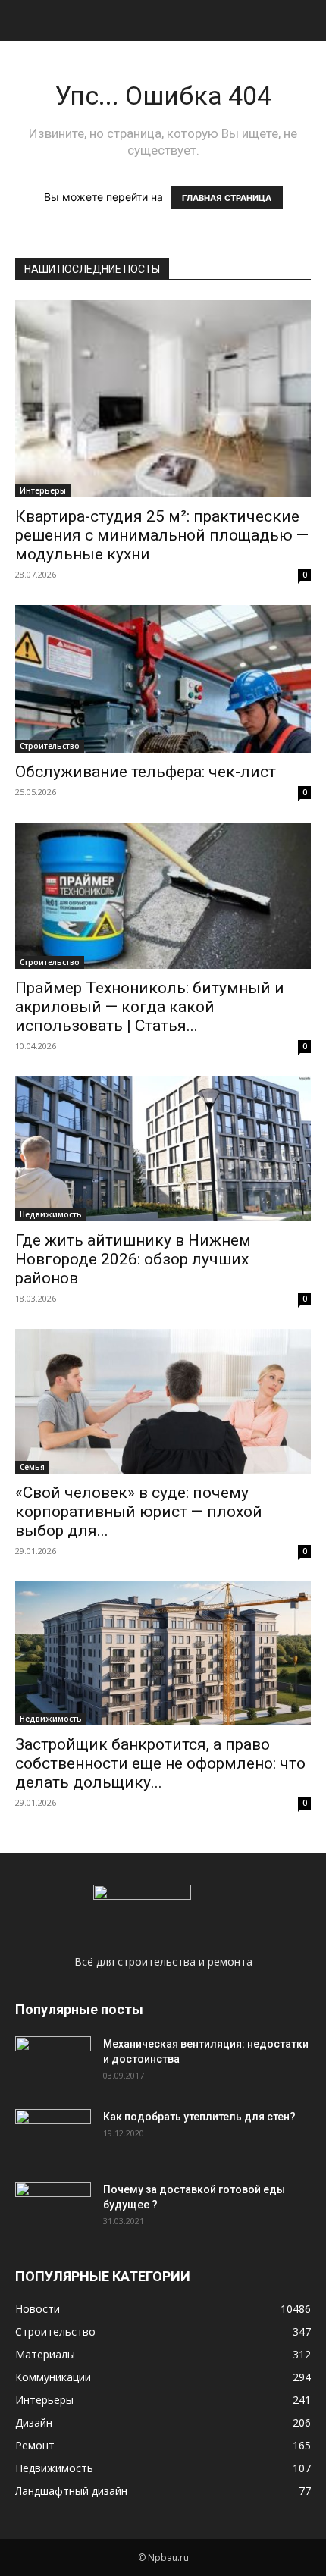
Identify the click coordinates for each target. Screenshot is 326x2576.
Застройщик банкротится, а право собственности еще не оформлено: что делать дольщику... (160, 1763)
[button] (26, 20)
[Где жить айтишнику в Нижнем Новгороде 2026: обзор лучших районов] (163, 1149)
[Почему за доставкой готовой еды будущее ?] (53, 2208)
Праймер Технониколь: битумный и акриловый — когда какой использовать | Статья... (150, 1007)
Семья (32, 1467)
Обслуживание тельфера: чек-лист (146, 772)
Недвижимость (51, 1214)
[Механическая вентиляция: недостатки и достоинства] (53, 2060)
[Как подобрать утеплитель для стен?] (53, 2136)
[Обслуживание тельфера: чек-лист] (163, 679)
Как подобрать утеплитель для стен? (199, 2117)
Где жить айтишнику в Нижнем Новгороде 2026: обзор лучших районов (133, 1259)
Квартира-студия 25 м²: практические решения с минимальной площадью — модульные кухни (162, 535)
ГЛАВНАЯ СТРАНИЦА (227, 198)
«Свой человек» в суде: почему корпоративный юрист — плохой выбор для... (139, 1512)
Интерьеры (43, 490)
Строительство (50, 746)
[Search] (305, 20)
